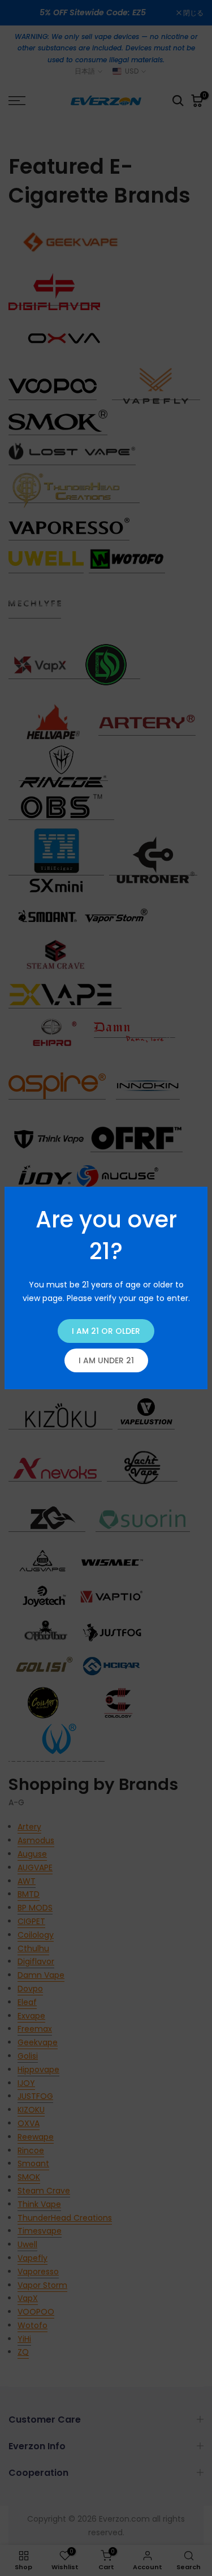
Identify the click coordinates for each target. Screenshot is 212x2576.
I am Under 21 (106, 1360)
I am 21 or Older (106, 1331)
